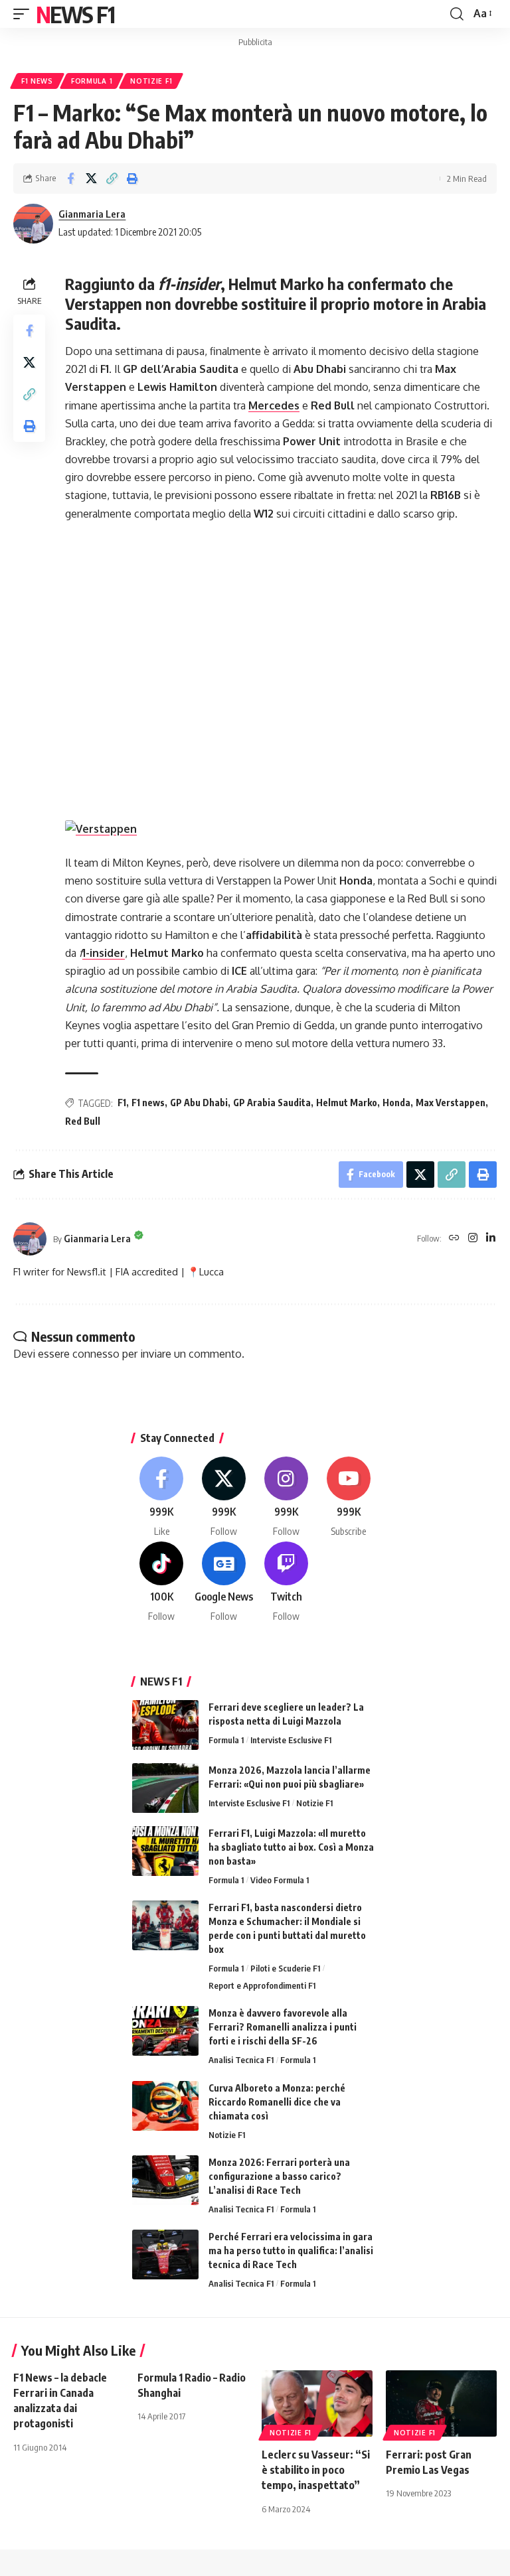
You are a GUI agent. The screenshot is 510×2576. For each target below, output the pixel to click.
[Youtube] (348, 1497)
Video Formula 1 (280, 1880)
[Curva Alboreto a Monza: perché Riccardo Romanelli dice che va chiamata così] (165, 2106)
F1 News (37, 81)
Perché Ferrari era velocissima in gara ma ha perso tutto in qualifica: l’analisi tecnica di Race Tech (291, 2251)
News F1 (75, 14)
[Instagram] (473, 1239)
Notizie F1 (151, 81)
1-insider (104, 953)
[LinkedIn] (491, 1239)
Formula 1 (92, 81)
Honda (396, 1103)
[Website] (454, 1239)
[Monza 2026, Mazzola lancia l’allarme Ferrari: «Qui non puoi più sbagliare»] (165, 1788)
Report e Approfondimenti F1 (262, 1985)
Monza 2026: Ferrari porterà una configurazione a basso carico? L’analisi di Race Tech (279, 2176)
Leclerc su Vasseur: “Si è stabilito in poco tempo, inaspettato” (316, 2470)
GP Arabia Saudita (272, 1103)
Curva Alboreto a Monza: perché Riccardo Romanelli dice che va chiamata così (277, 2102)
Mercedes (274, 405)
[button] (25, 14)
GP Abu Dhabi (199, 1103)
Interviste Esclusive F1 (291, 1740)
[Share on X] (91, 179)
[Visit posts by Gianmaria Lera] (33, 224)
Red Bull (83, 1121)
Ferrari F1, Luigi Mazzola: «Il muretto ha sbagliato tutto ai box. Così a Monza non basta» (291, 1847)
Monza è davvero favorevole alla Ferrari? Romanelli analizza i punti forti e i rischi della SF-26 (283, 2027)
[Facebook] (162, 1497)
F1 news (148, 1103)
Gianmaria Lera (92, 214)
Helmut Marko (347, 1103)
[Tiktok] (162, 1582)
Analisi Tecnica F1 (241, 2060)
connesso (96, 1354)
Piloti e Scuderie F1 (285, 1968)
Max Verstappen (451, 1103)
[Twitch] (287, 1582)
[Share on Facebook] (70, 179)
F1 (122, 1103)
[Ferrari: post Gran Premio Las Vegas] (441, 2403)
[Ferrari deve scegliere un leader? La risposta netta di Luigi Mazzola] (165, 1725)
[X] (224, 1497)
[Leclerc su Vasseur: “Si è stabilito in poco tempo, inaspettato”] (317, 2403)
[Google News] (224, 1582)
